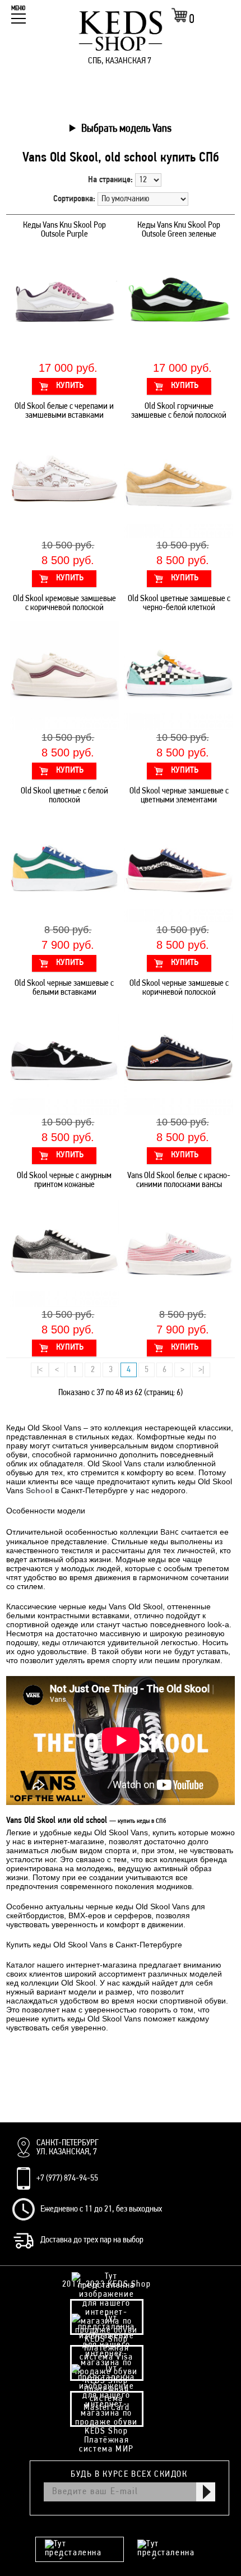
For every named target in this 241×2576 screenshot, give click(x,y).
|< (40, 1370)
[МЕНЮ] (18, 19)
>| (201, 1370)
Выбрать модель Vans (126, 129)
